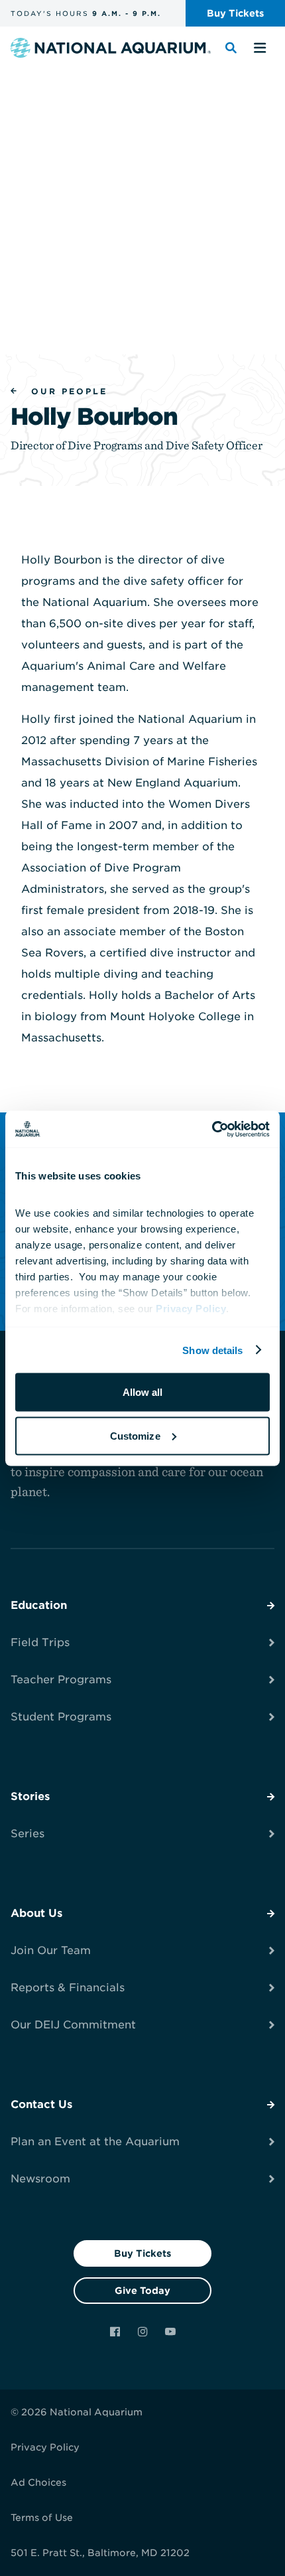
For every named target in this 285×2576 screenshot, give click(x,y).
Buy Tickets (142, 2253)
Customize (135, 1435)
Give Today (142, 2291)
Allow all (143, 1392)
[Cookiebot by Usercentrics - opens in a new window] (212, 1129)
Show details (212, 1350)
